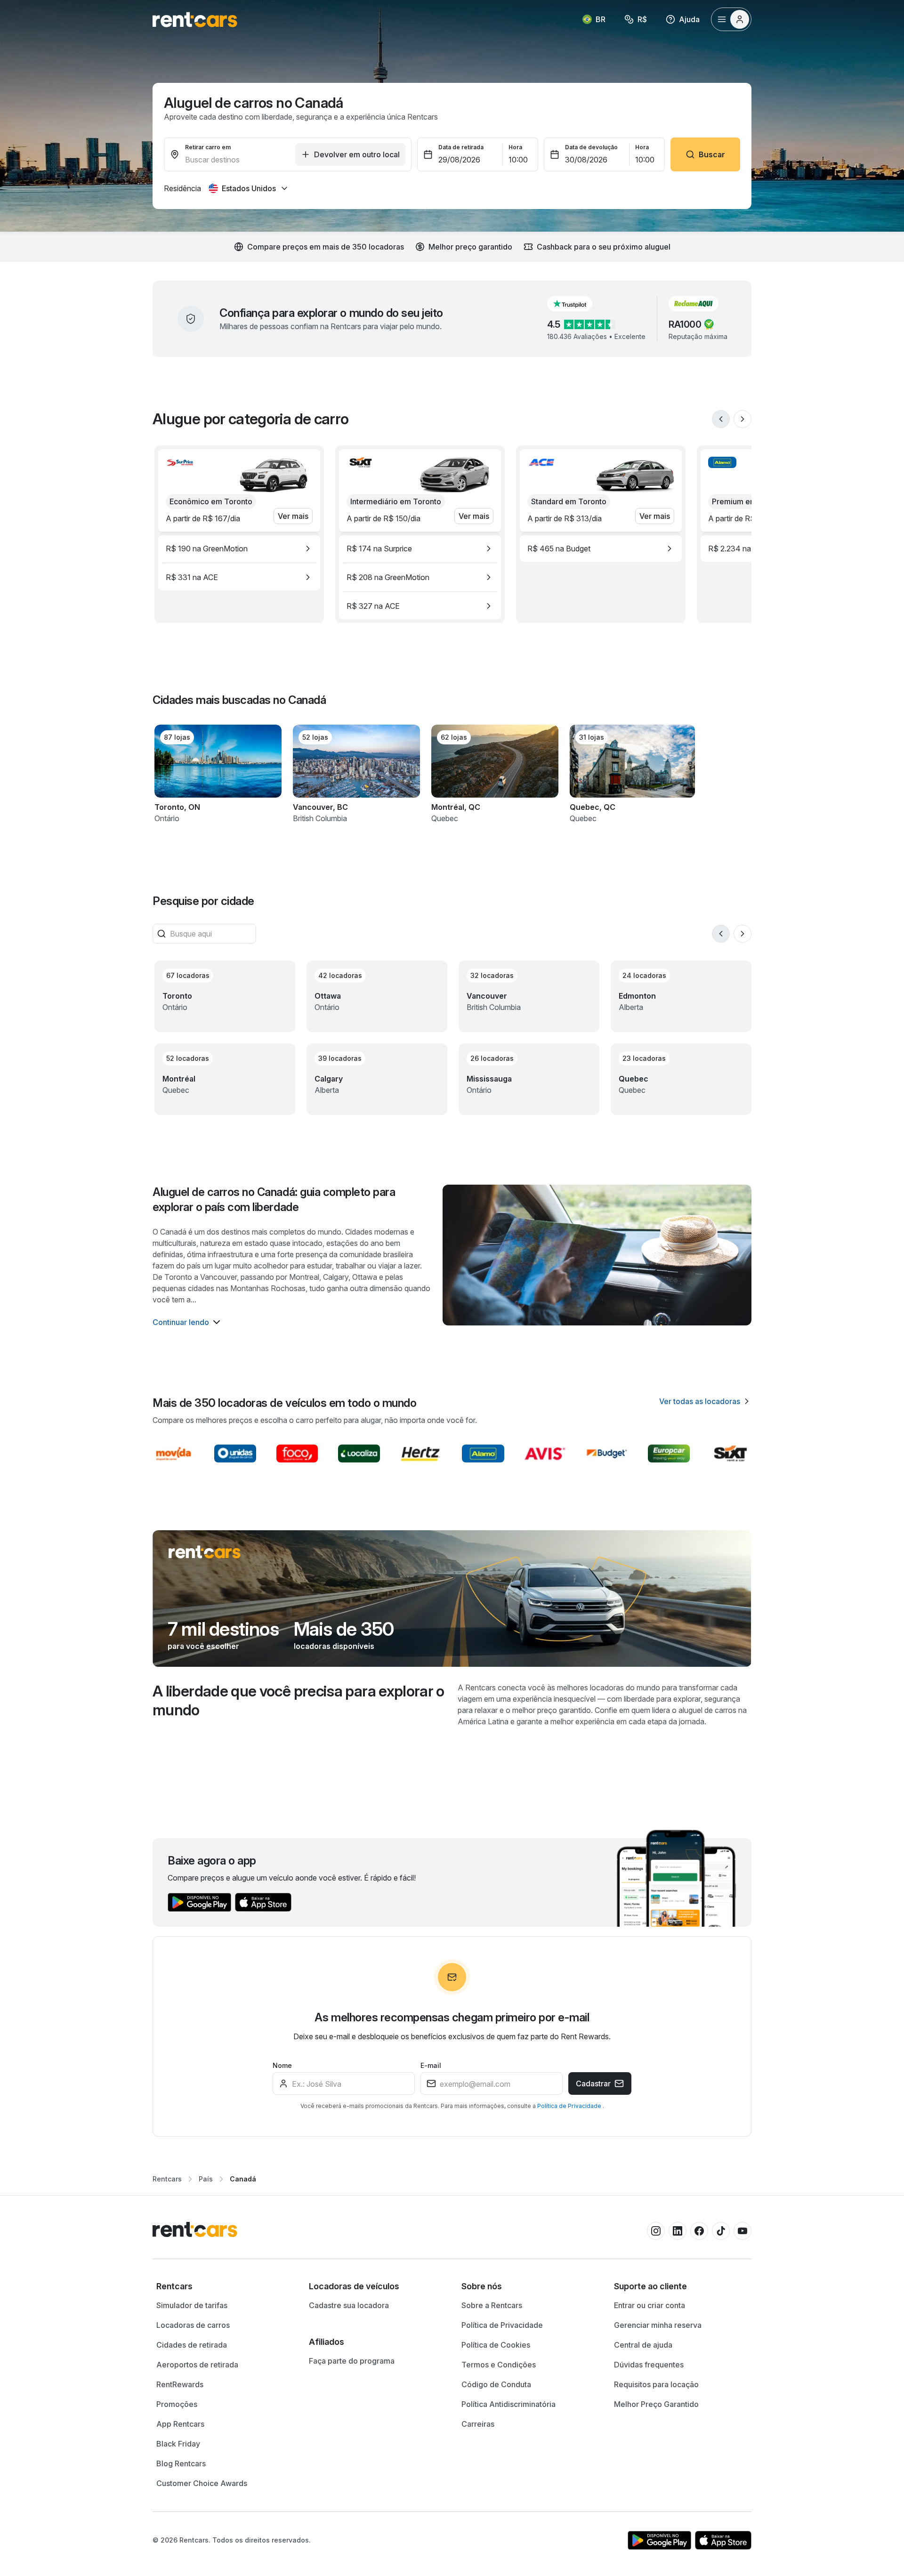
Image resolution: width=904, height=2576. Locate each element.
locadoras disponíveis (334, 1646)
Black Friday (178, 2444)
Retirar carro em (208, 147)
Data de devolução (591, 147)
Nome (282, 2065)
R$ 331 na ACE (192, 577)
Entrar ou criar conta (650, 2305)
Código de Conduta (496, 2384)
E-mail (431, 2065)
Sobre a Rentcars (492, 2305)
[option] (239, 549)
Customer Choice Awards (202, 2483)
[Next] (743, 419)
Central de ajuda (643, 2345)
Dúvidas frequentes (649, 2365)
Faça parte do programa (352, 2361)
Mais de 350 (344, 1629)
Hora (515, 147)
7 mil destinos (223, 1629)
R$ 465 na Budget (559, 549)
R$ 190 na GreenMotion (207, 549)
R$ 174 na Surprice (379, 549)
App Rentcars (180, 2424)
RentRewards (180, 2384)
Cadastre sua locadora (349, 2305)
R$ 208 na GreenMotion (388, 577)
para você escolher (203, 1646)
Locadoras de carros (193, 2325)
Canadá (243, 2179)
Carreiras (478, 2424)
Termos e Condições (499, 2365)
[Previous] (721, 419)
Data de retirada (461, 147)
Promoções (177, 2404)
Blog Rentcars (181, 2463)
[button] (577, 304)
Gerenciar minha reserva (658, 2325)
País (206, 2179)
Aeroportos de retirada (197, 2365)
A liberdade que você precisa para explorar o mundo (299, 1700)
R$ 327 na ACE (373, 606)
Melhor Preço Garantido (656, 2404)
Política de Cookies (496, 2345)
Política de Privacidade (570, 2106)
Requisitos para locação (656, 2384)
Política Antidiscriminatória (508, 2404)
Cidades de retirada (192, 2345)
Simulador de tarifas (192, 2305)
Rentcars (167, 2179)
